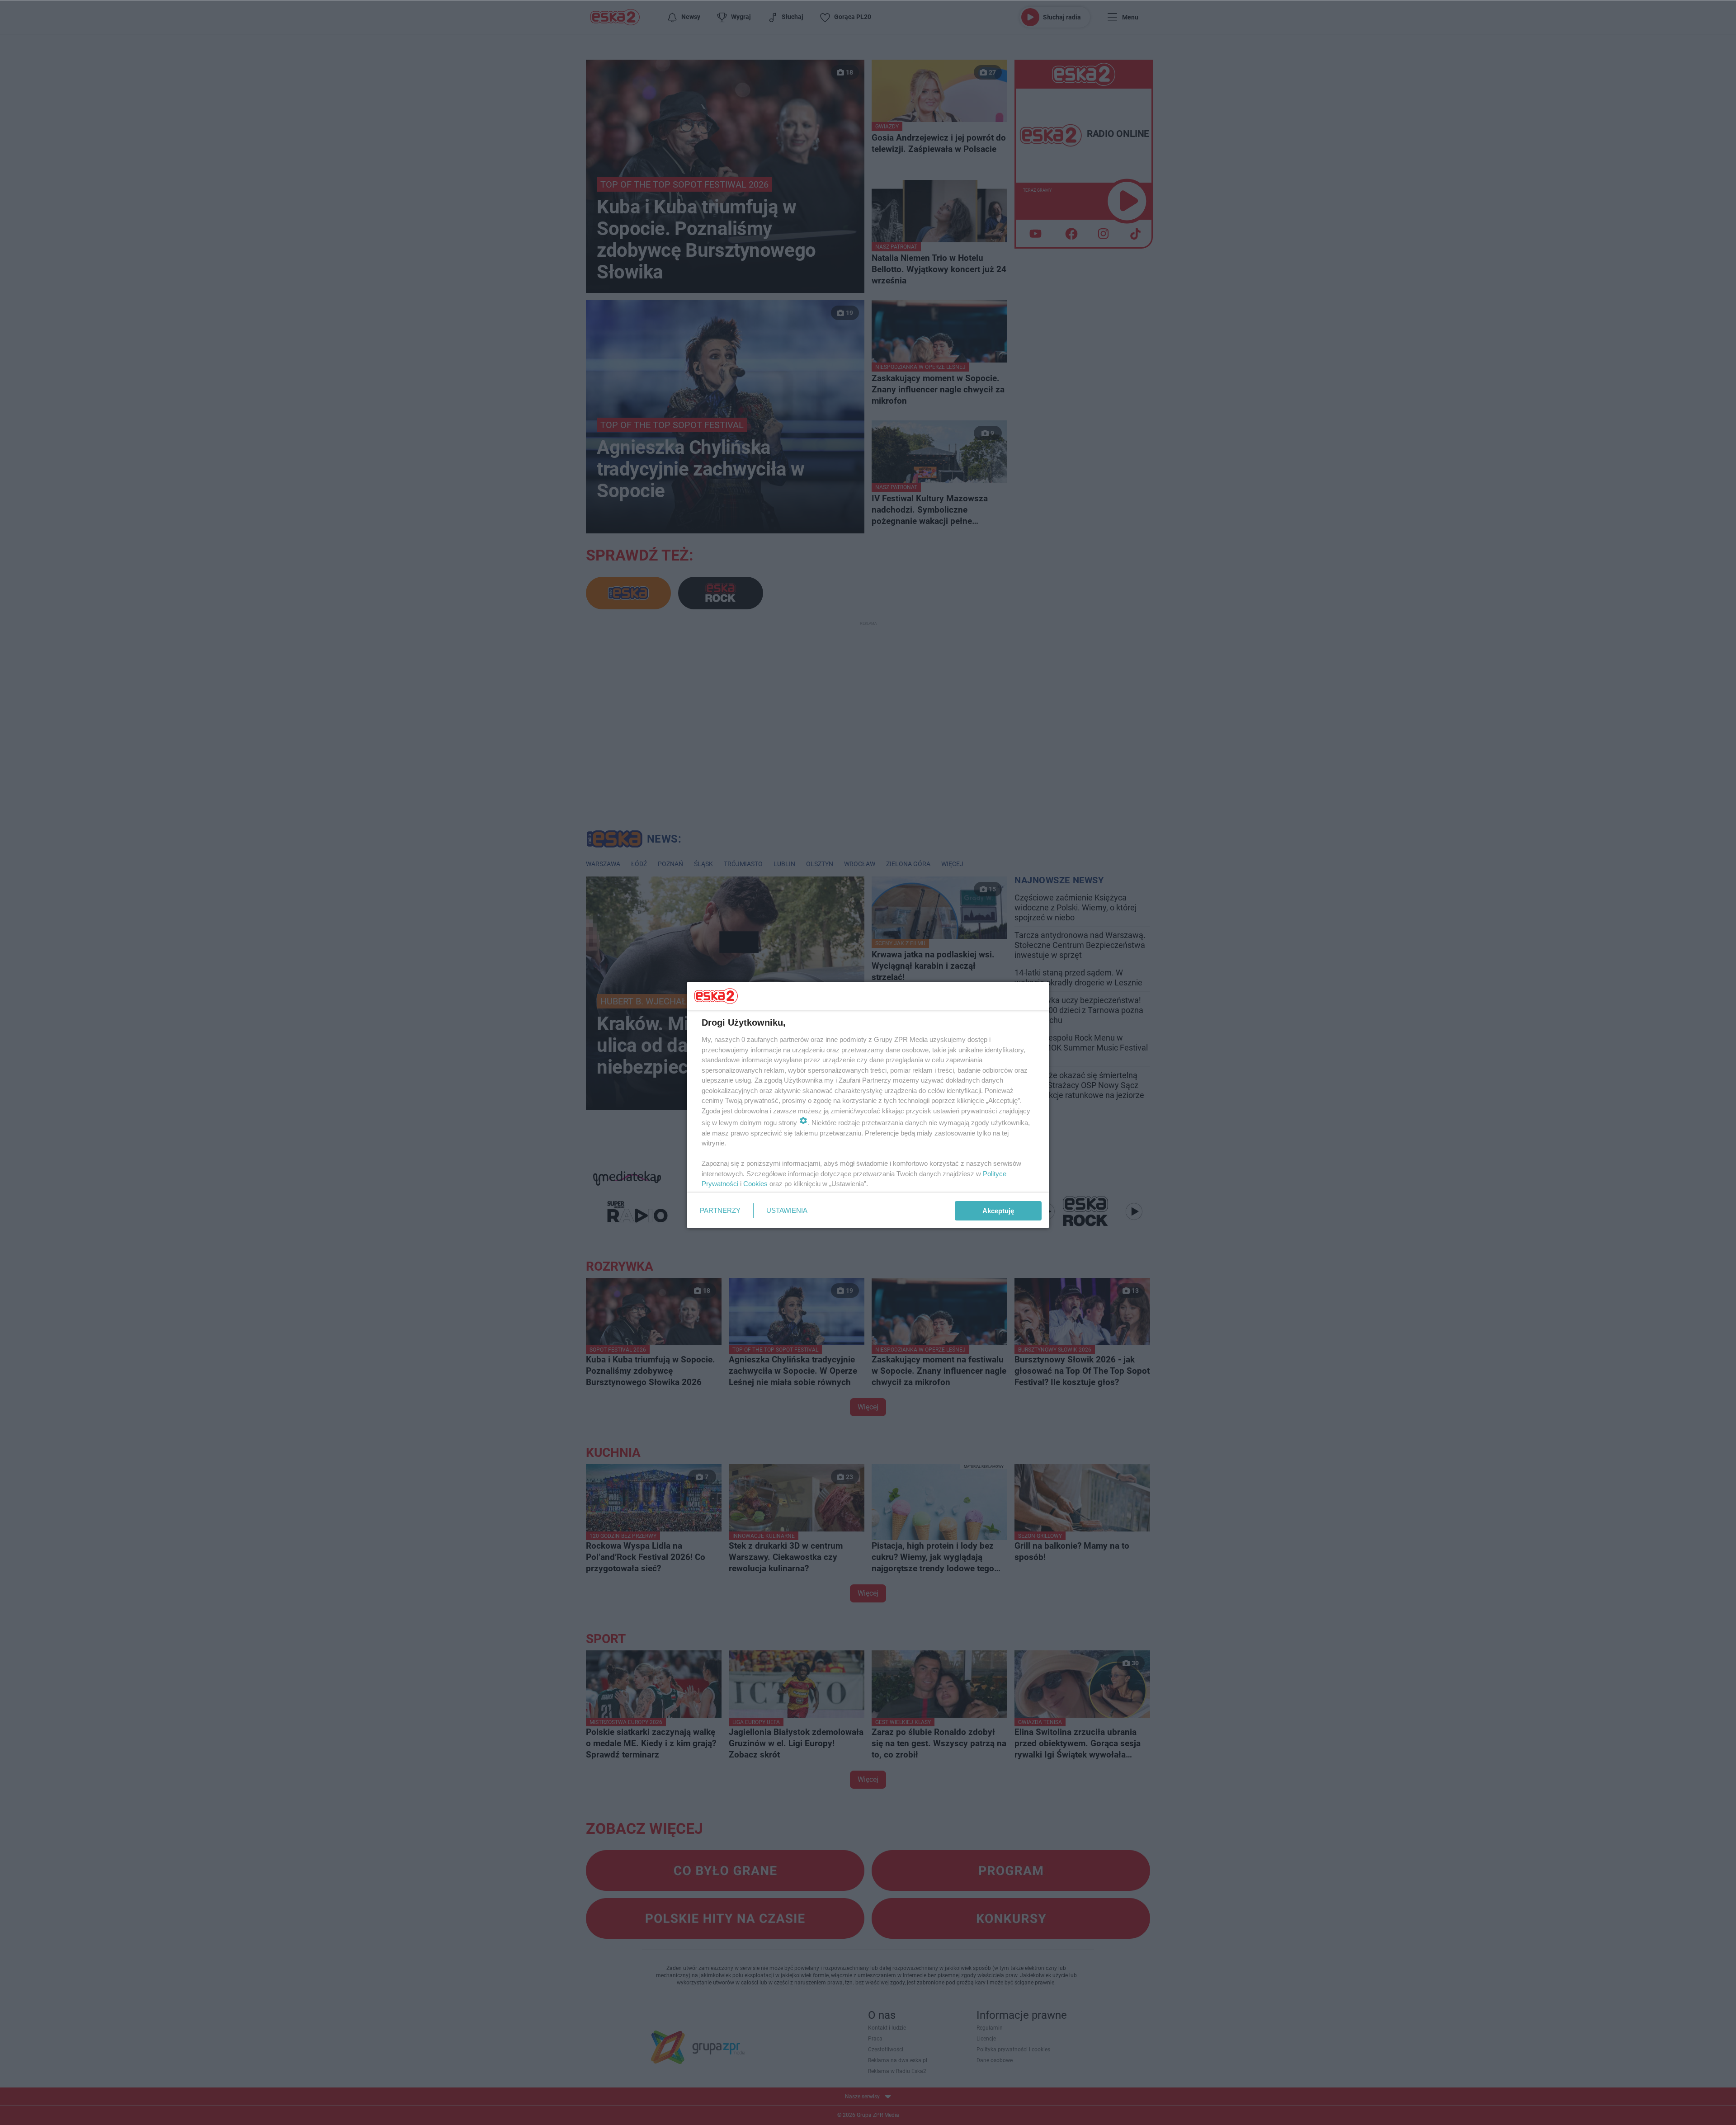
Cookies (755, 1184)
